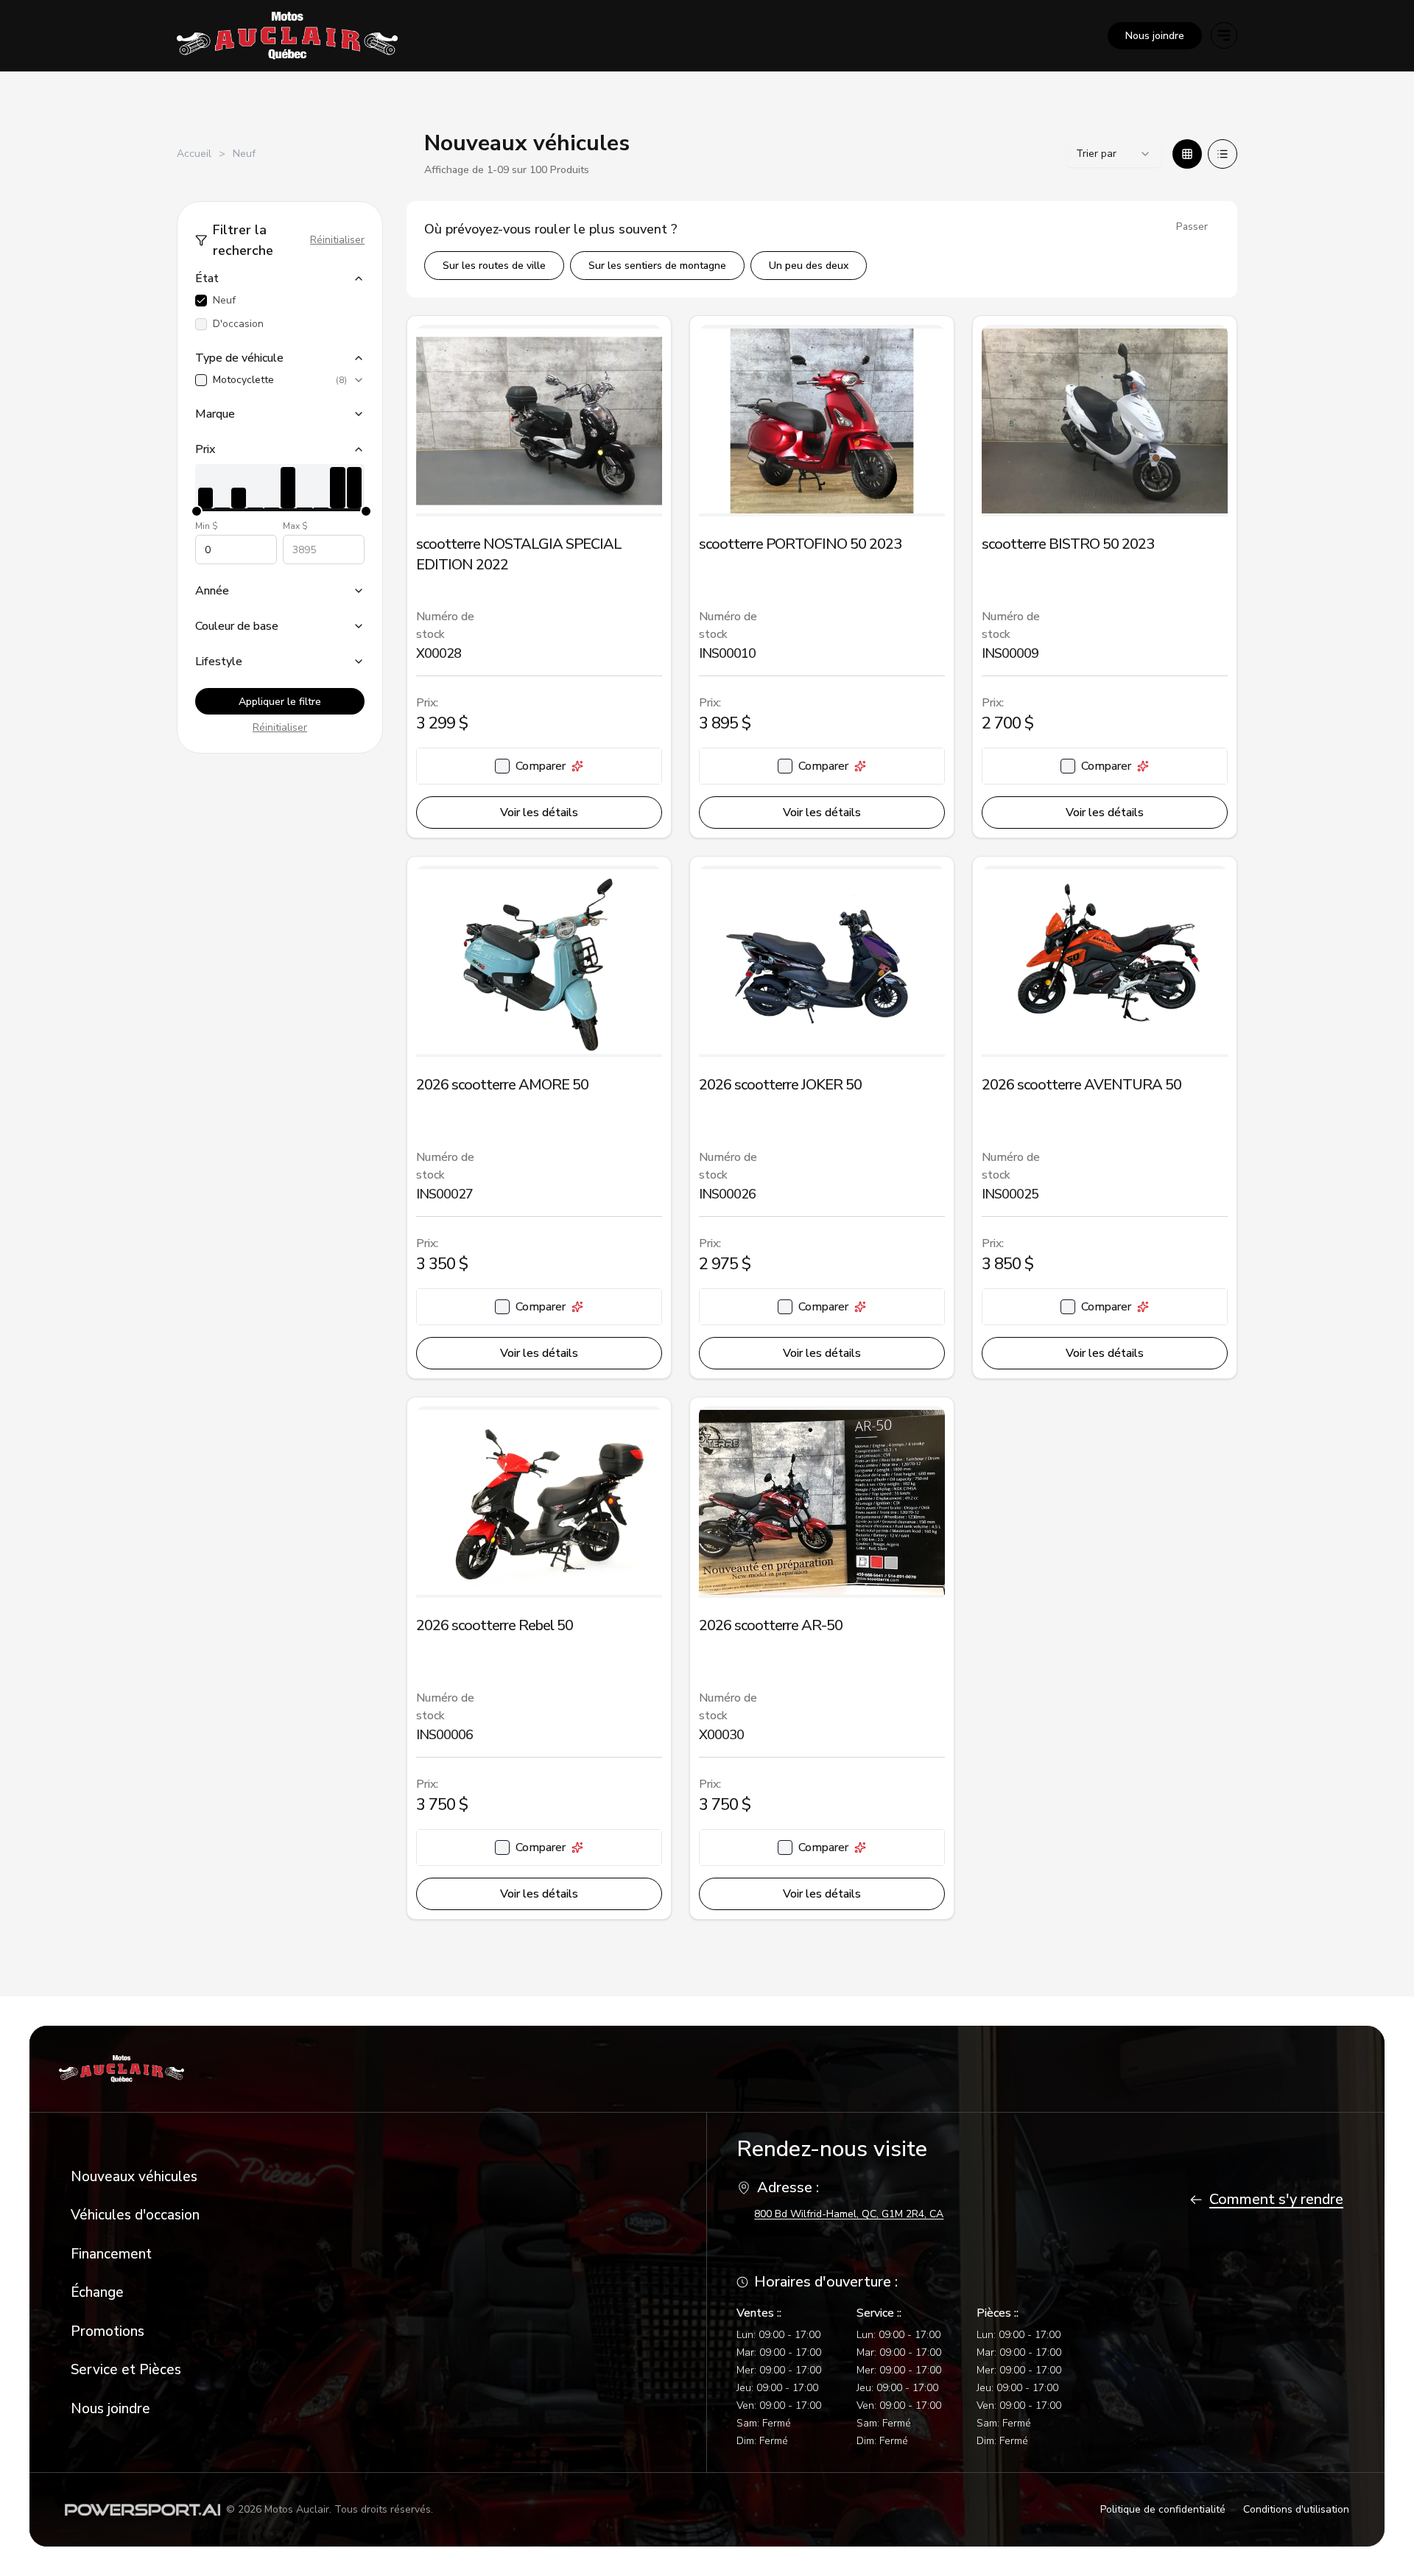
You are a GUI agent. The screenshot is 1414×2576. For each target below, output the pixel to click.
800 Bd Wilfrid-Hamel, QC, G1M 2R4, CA (849, 2214)
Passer (1192, 227)
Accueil (194, 154)
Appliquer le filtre (280, 702)
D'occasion (238, 324)
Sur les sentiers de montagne (657, 266)
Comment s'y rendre (1276, 2199)
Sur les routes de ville (494, 266)
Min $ (207, 526)
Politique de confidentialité (1163, 2509)
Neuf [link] (244, 154)
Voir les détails (539, 813)
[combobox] (1114, 154)
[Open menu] (1224, 35)
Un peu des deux (809, 266)
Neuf (224, 300)
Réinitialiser (337, 240)
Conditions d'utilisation (1296, 2509)
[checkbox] (201, 301)
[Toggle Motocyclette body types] (359, 380)
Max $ (295, 526)
